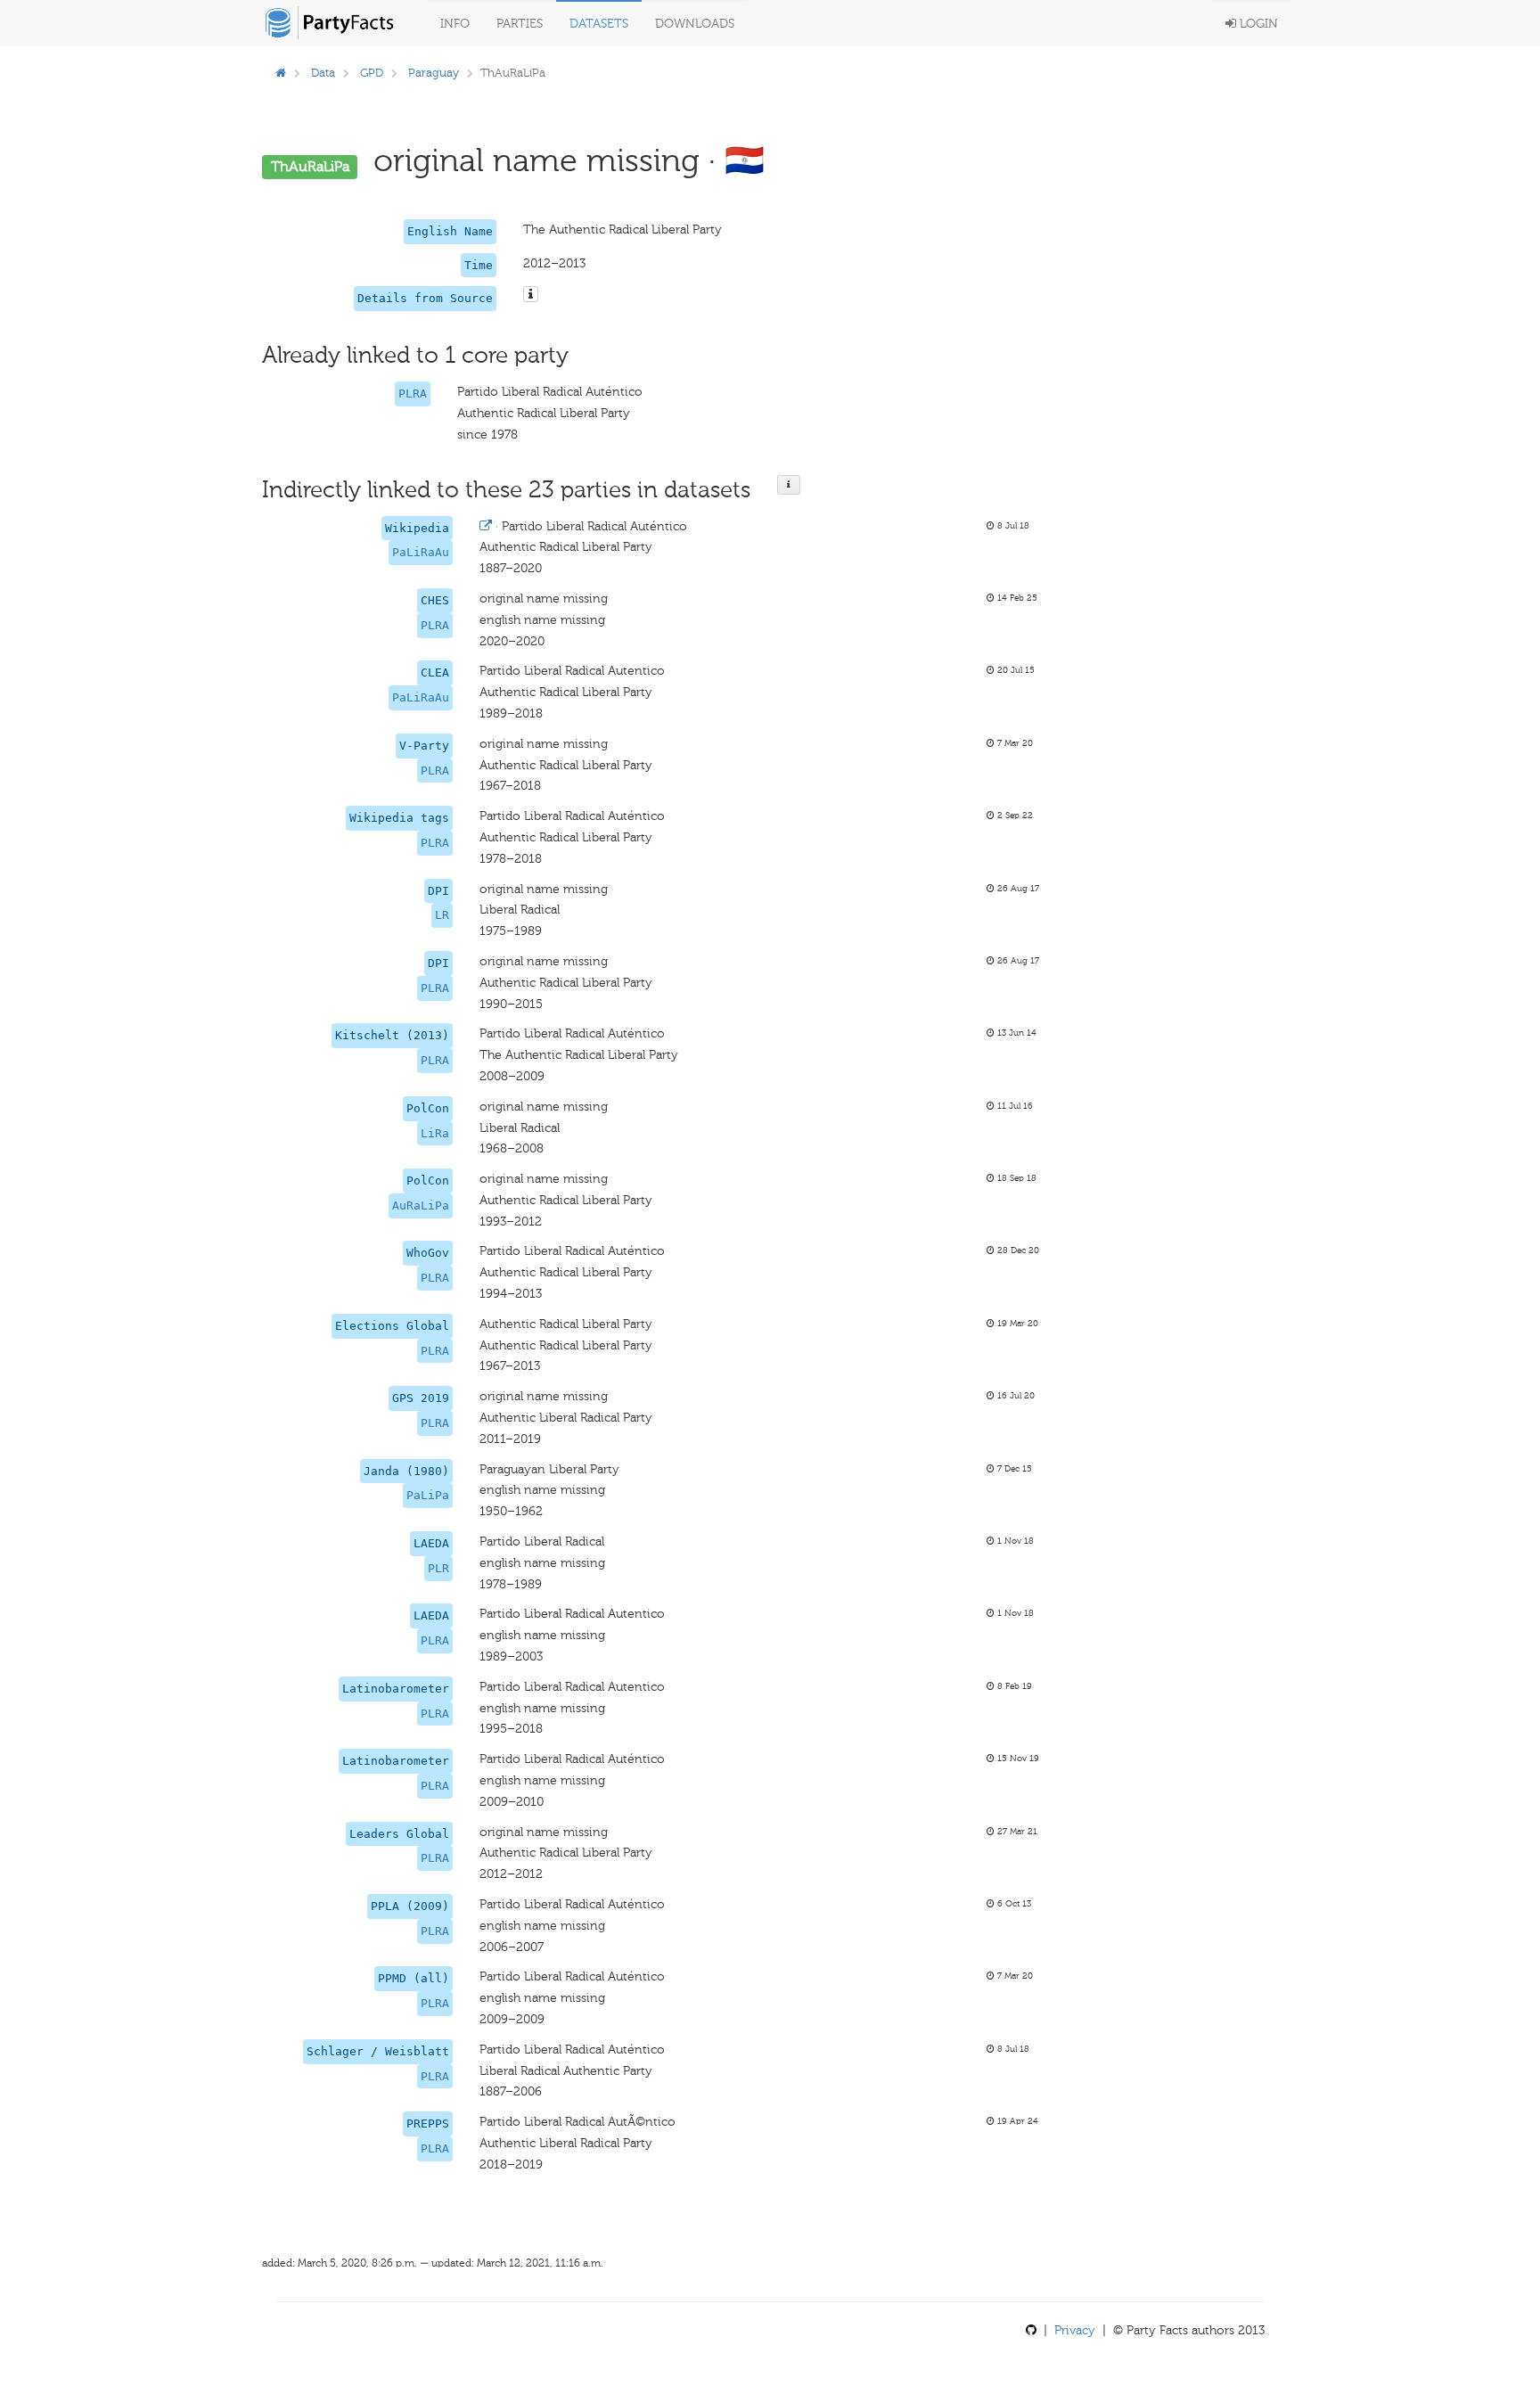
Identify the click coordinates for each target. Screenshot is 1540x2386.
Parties (520, 24)
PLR (438, 1568)
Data (323, 73)
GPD (372, 73)
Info (455, 24)
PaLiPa (428, 1495)
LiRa (435, 1133)
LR (442, 915)
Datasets (599, 24)
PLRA (413, 394)
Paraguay (434, 73)
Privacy (1075, 2330)
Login (1257, 24)
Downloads (695, 24)
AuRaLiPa (421, 1205)
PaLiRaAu (421, 552)
